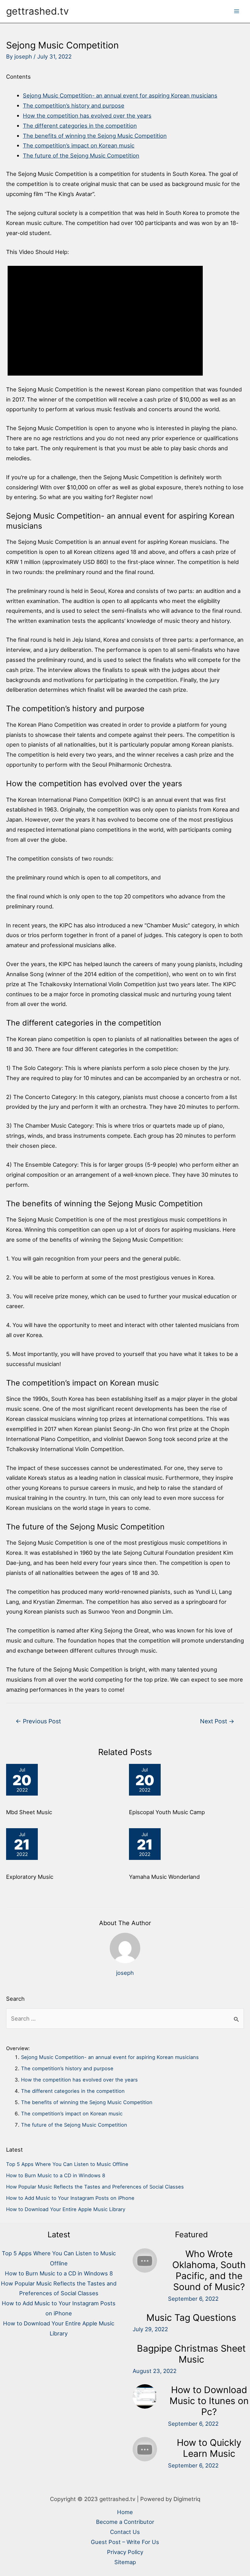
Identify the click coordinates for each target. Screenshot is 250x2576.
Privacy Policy (125, 2552)
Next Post (217, 1721)
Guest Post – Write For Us (125, 2542)
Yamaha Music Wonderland (164, 1877)
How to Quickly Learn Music (209, 2448)
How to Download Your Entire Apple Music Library (66, 2209)
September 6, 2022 (193, 2299)
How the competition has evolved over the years (87, 116)
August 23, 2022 (155, 2371)
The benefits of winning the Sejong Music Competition (95, 136)
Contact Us (125, 2532)
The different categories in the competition (80, 126)
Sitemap (125, 2562)
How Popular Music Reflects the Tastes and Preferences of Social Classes (95, 2187)
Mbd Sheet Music (29, 1812)
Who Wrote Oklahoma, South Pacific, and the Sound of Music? (209, 2270)
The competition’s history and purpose (74, 105)
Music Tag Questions (191, 2317)
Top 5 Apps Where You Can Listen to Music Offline (67, 2164)
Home (125, 2512)
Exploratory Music (30, 1877)
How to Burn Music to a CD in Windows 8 (56, 2175)
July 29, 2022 (150, 2329)
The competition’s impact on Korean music (79, 145)
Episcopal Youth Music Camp (167, 1812)
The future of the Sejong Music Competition (81, 155)
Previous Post (38, 1721)
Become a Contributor (125, 2522)
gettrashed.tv (37, 11)
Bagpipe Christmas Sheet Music (191, 2354)
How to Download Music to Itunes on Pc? (209, 2401)
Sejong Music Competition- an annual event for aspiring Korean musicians (120, 95)
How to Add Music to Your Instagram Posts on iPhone (70, 2198)
